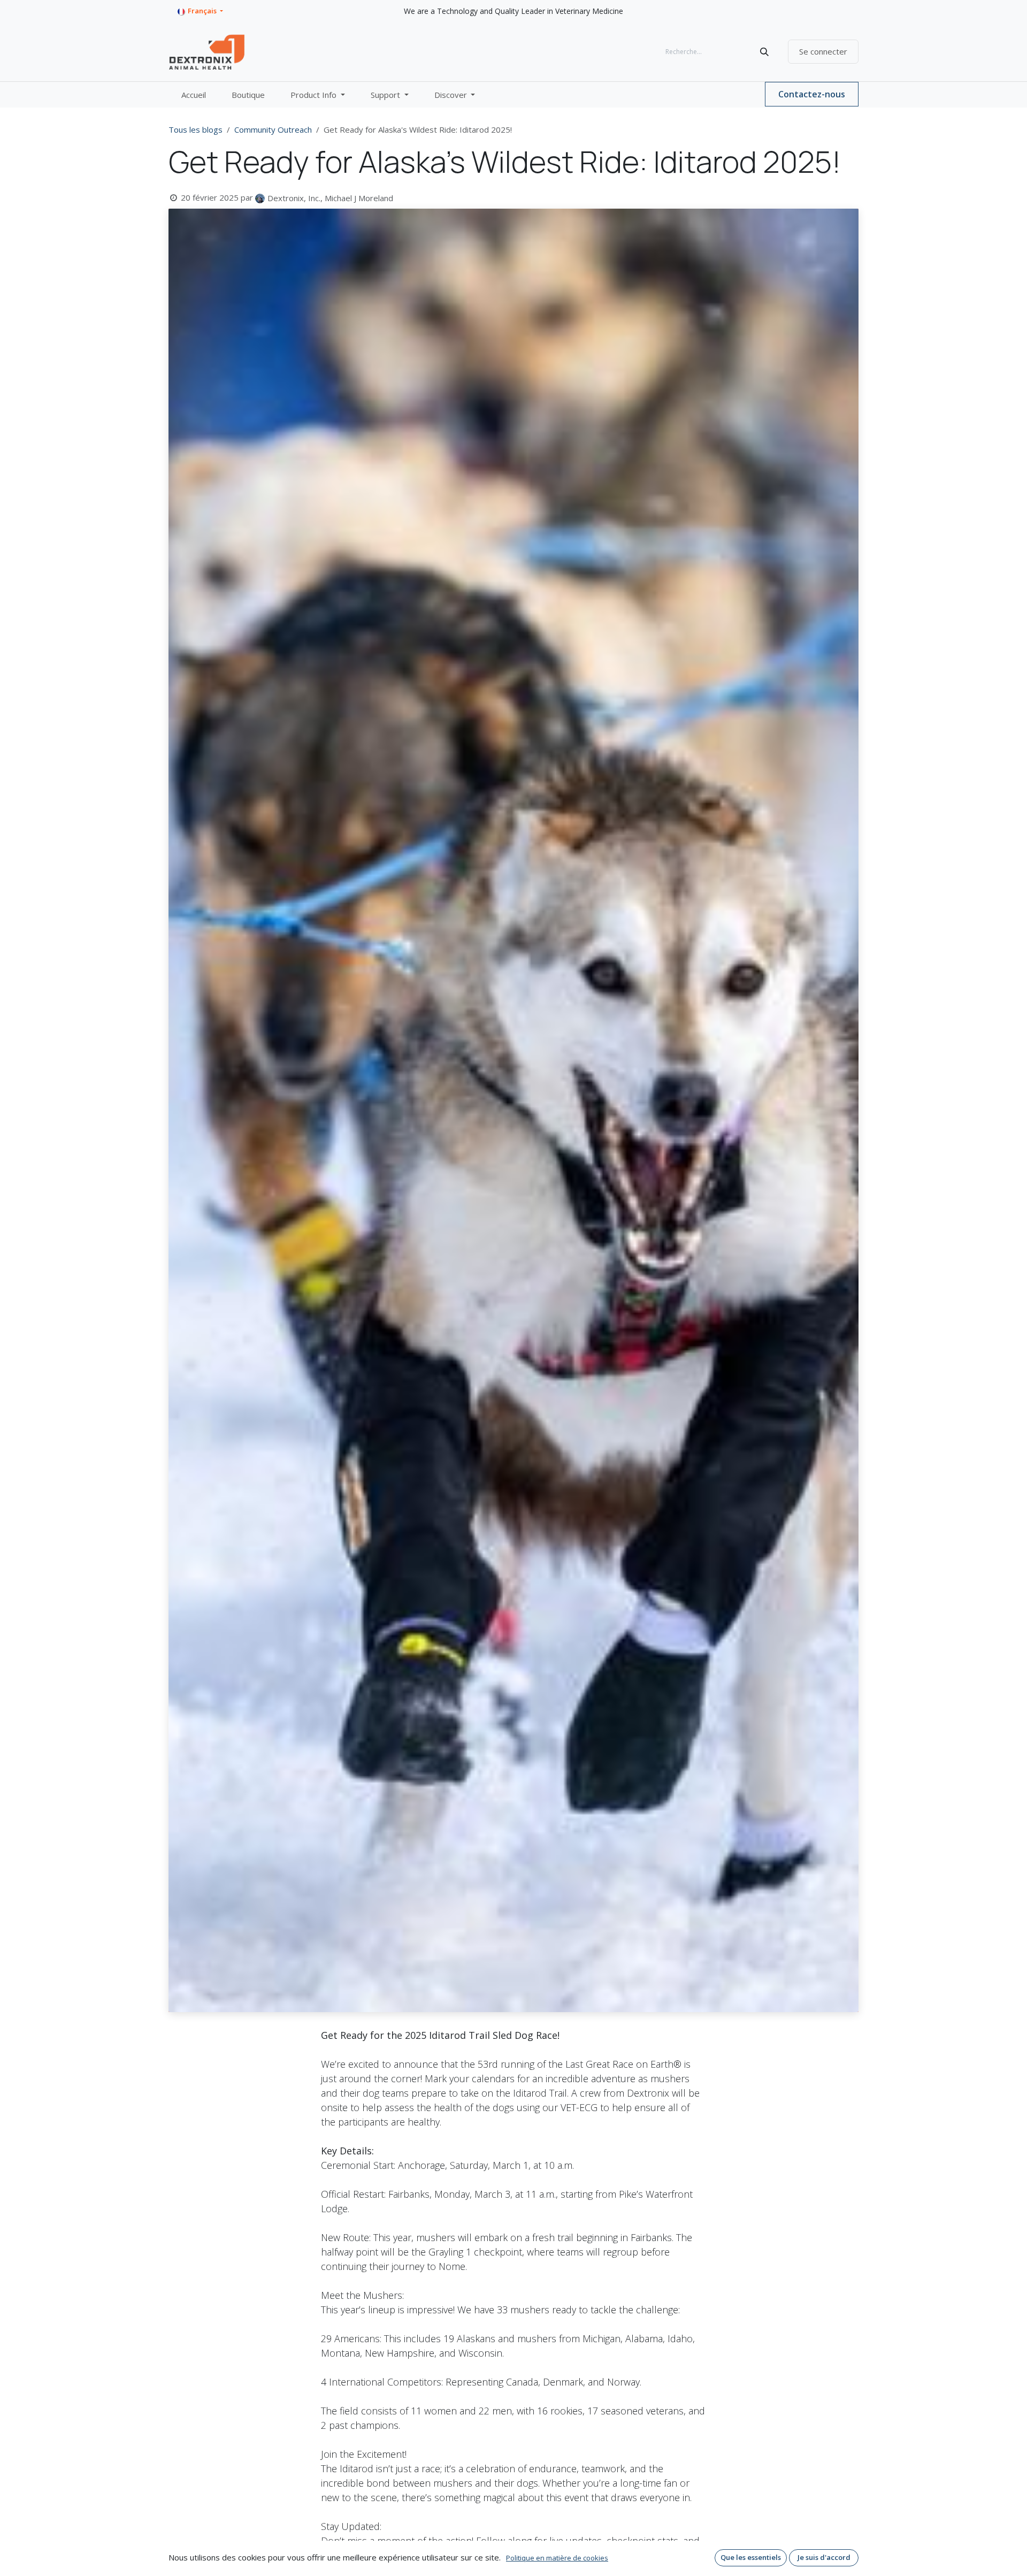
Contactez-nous (812, 94)
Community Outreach (273, 129)
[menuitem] (194, 95)
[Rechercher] (764, 52)
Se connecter (823, 51)
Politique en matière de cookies (557, 2558)
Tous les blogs (196, 129)
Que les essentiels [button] (751, 2557)
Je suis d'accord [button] (824, 2557)
